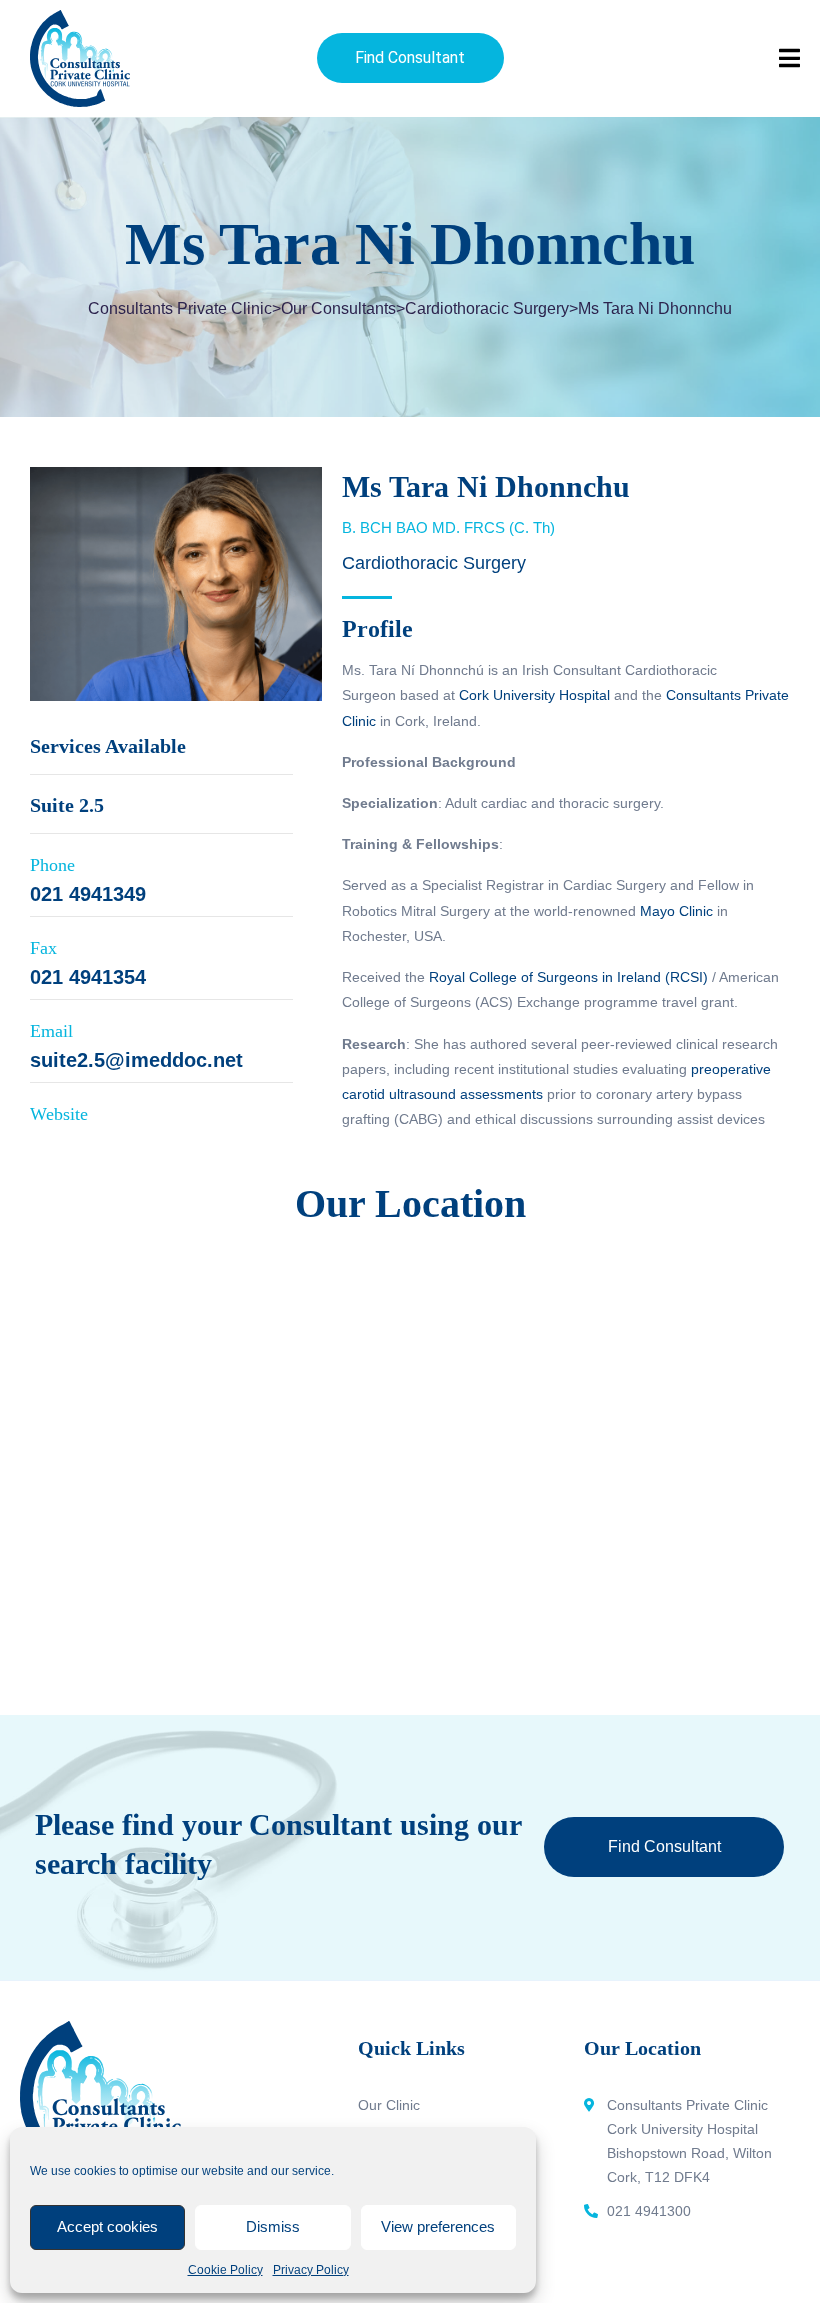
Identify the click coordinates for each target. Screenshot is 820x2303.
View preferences (438, 2226)
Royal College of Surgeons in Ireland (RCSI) (568, 977)
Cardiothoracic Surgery (434, 563)
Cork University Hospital (534, 695)
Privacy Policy (311, 2270)
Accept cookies (107, 2226)
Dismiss (273, 2226)
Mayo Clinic (676, 911)
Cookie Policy (225, 2270)
